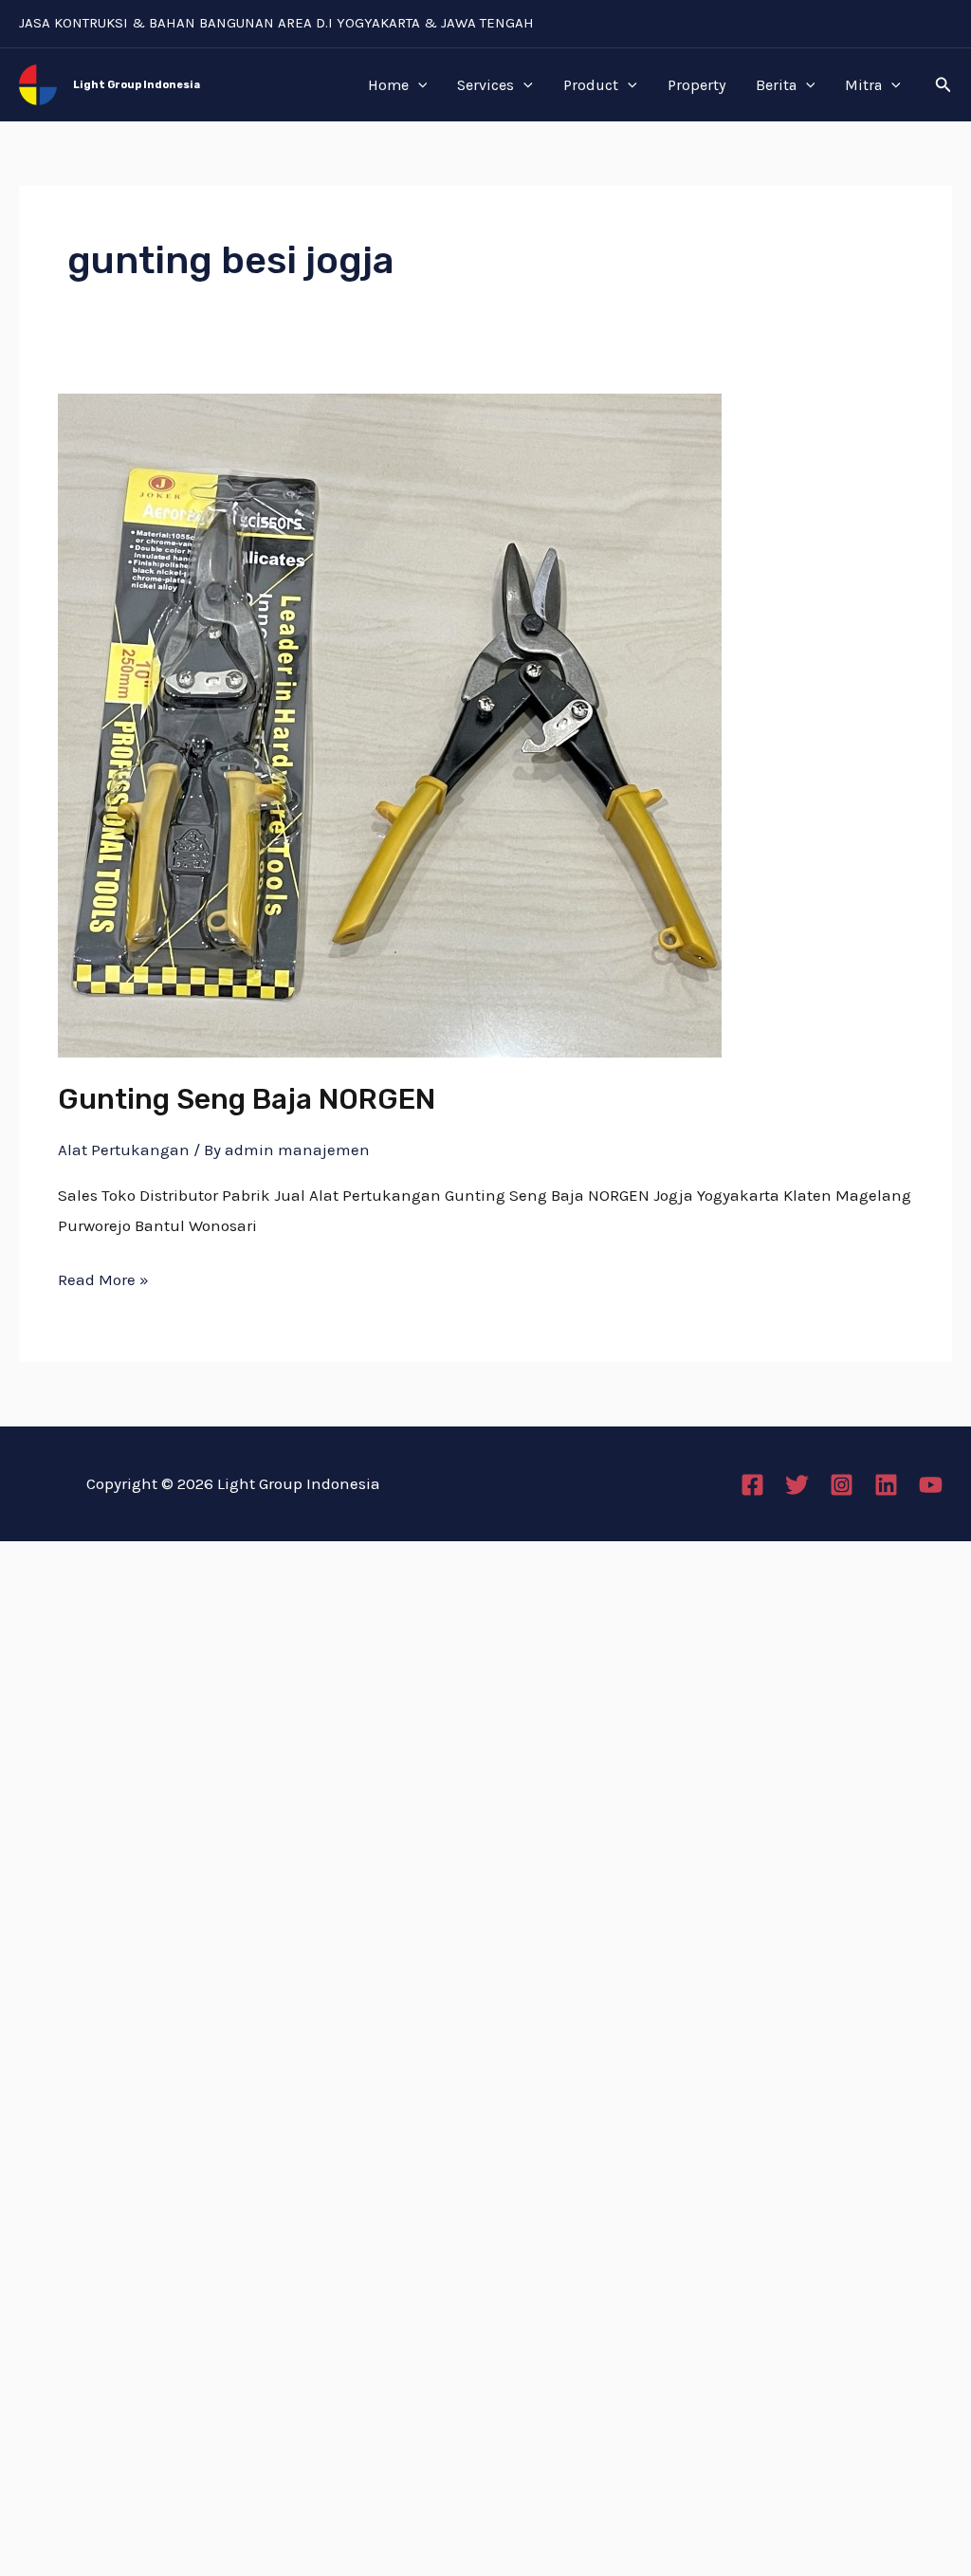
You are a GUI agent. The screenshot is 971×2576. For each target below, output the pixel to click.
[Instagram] (842, 1485)
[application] (418, 85)
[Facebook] (752, 1485)
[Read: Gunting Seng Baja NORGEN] (390, 724)
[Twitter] (797, 1485)
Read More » (103, 1277)
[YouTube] (931, 1485)
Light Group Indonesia (137, 85)
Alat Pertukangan (124, 1150)
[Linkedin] (886, 1485)
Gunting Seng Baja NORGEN (247, 1099)
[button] (944, 85)
